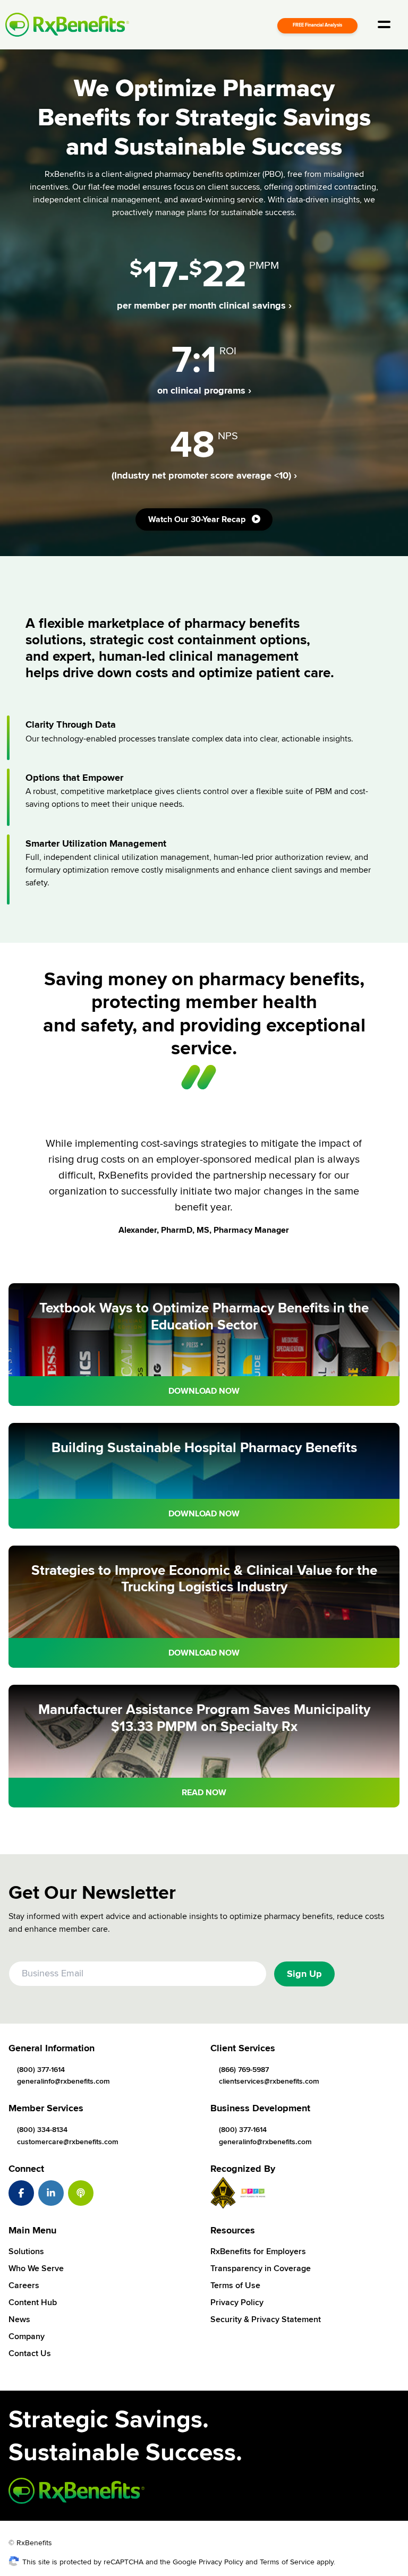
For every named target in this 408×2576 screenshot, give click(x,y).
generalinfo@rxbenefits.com (63, 2081)
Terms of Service (287, 2562)
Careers (24, 2285)
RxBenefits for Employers (258, 2251)
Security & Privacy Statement (266, 2319)
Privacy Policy (237, 2302)
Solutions (26, 2251)
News (19, 2319)
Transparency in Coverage (261, 2268)
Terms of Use (235, 2285)
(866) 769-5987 (244, 2070)
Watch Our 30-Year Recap (198, 519)
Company (27, 2336)
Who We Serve (36, 2268)
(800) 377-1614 (41, 2070)
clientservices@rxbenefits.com (269, 2081)
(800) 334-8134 (42, 2130)
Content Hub (33, 2302)
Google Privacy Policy (208, 2562)
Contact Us (30, 2353)
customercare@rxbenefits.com (68, 2142)
